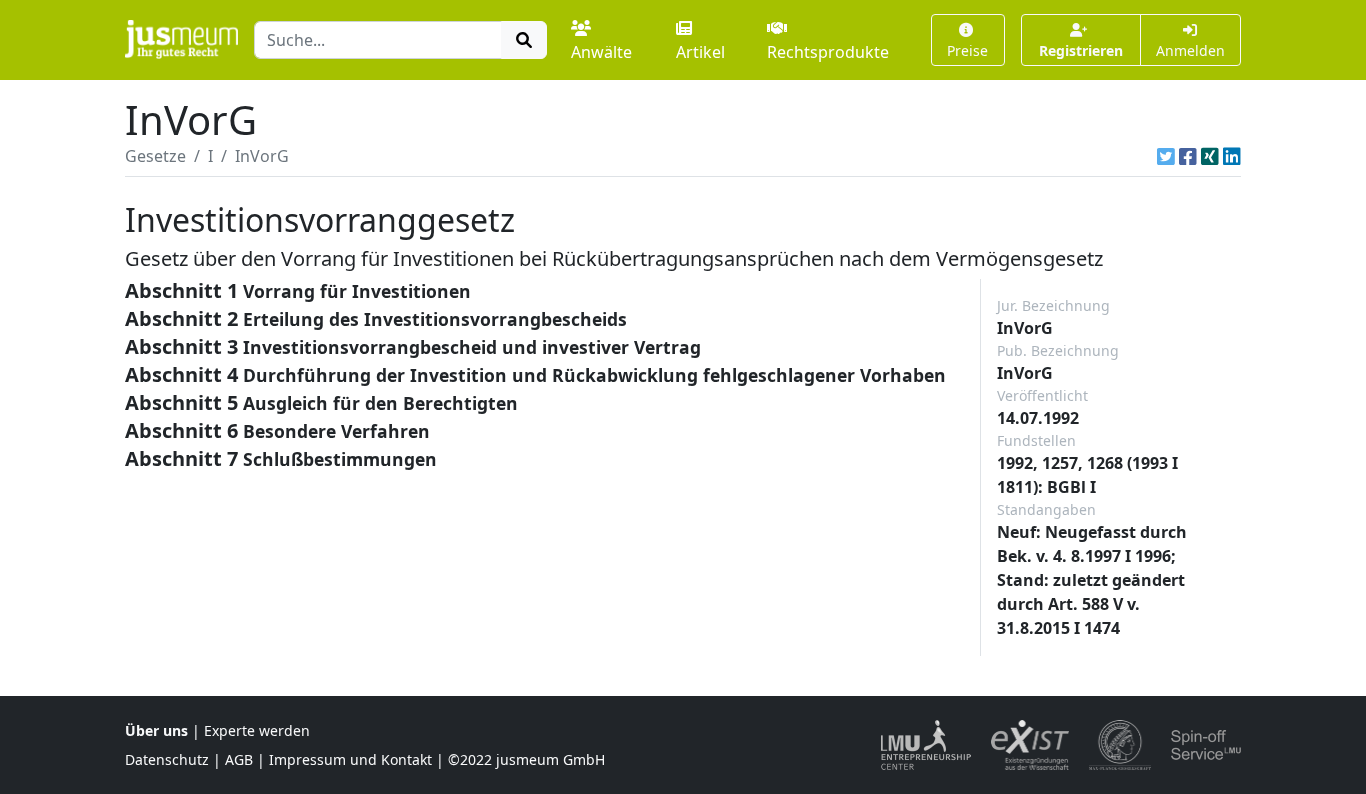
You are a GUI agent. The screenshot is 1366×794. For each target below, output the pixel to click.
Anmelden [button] (1190, 50)
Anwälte (601, 52)
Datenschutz (167, 759)
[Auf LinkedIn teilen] (1232, 156)
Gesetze (155, 156)
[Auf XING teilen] (1210, 156)
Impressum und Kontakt (350, 759)
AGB (239, 759)
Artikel (700, 52)
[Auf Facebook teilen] (1188, 156)
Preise (967, 50)
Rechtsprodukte (828, 52)
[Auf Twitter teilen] (1166, 156)
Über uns (156, 730)
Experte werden (257, 730)
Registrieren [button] (1081, 50)
